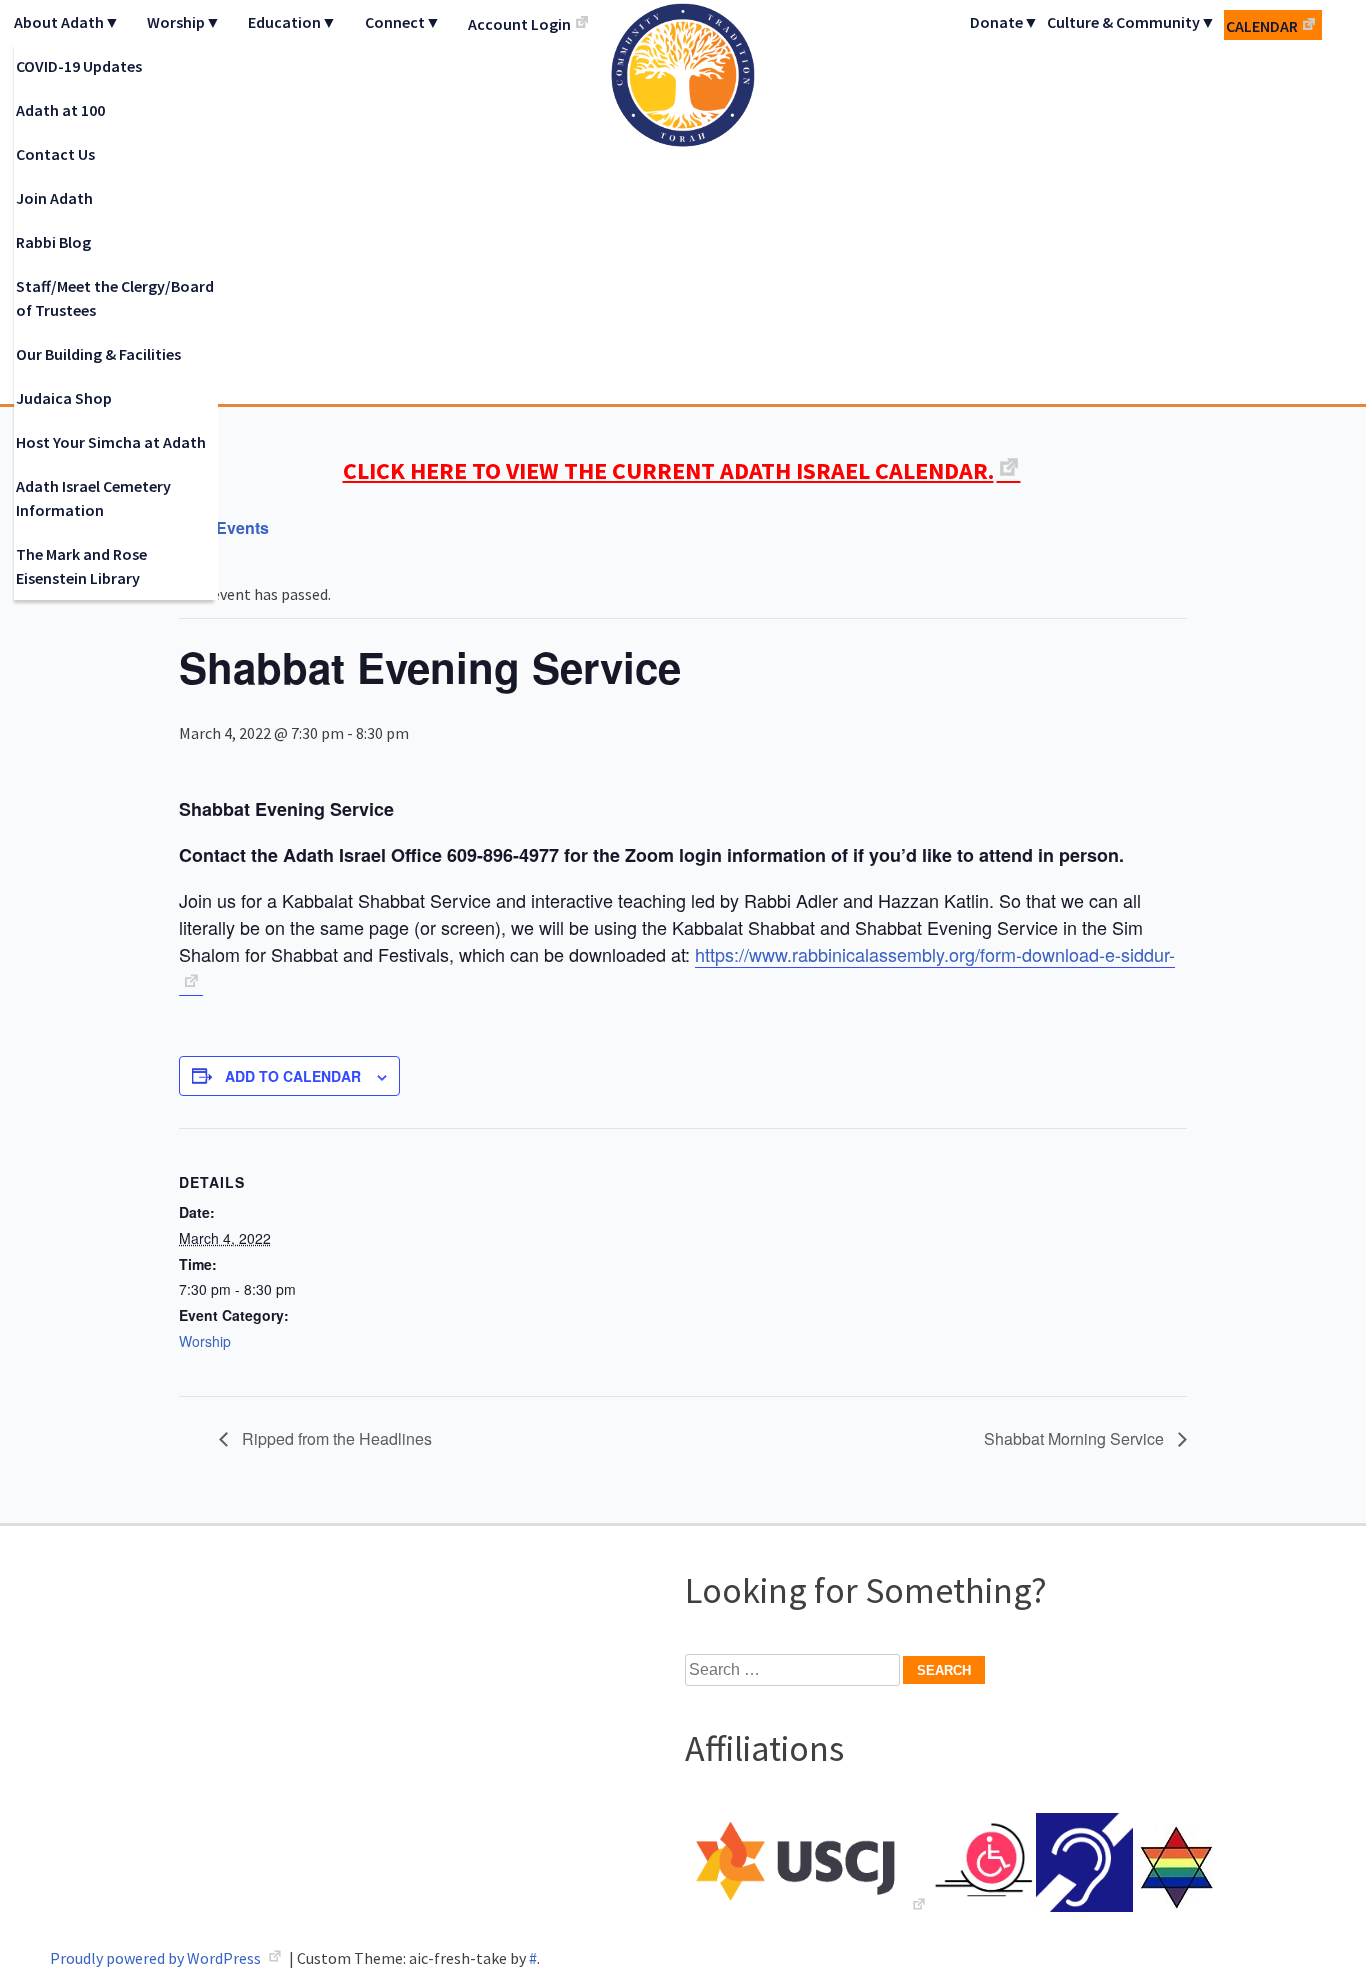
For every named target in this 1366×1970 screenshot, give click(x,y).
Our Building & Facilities (98, 354)
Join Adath (54, 198)
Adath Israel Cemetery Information (93, 498)
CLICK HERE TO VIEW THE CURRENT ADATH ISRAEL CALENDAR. (668, 470)
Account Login (519, 24)
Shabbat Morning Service (1076, 1438)
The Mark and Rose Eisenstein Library (81, 566)
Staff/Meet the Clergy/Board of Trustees (115, 298)
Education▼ (292, 22)
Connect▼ (403, 22)
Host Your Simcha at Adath (111, 442)
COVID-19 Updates (79, 66)
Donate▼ (1004, 22)
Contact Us (55, 154)
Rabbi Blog (53, 242)
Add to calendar (293, 1076)
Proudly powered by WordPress (157, 1958)
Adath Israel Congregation (683, 202)
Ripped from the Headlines (335, 1438)
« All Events (224, 527)
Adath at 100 (60, 110)
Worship (205, 1341)
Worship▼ (184, 22)
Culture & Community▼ (1131, 22)
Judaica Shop (64, 398)
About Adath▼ (67, 22)
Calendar (1262, 26)
